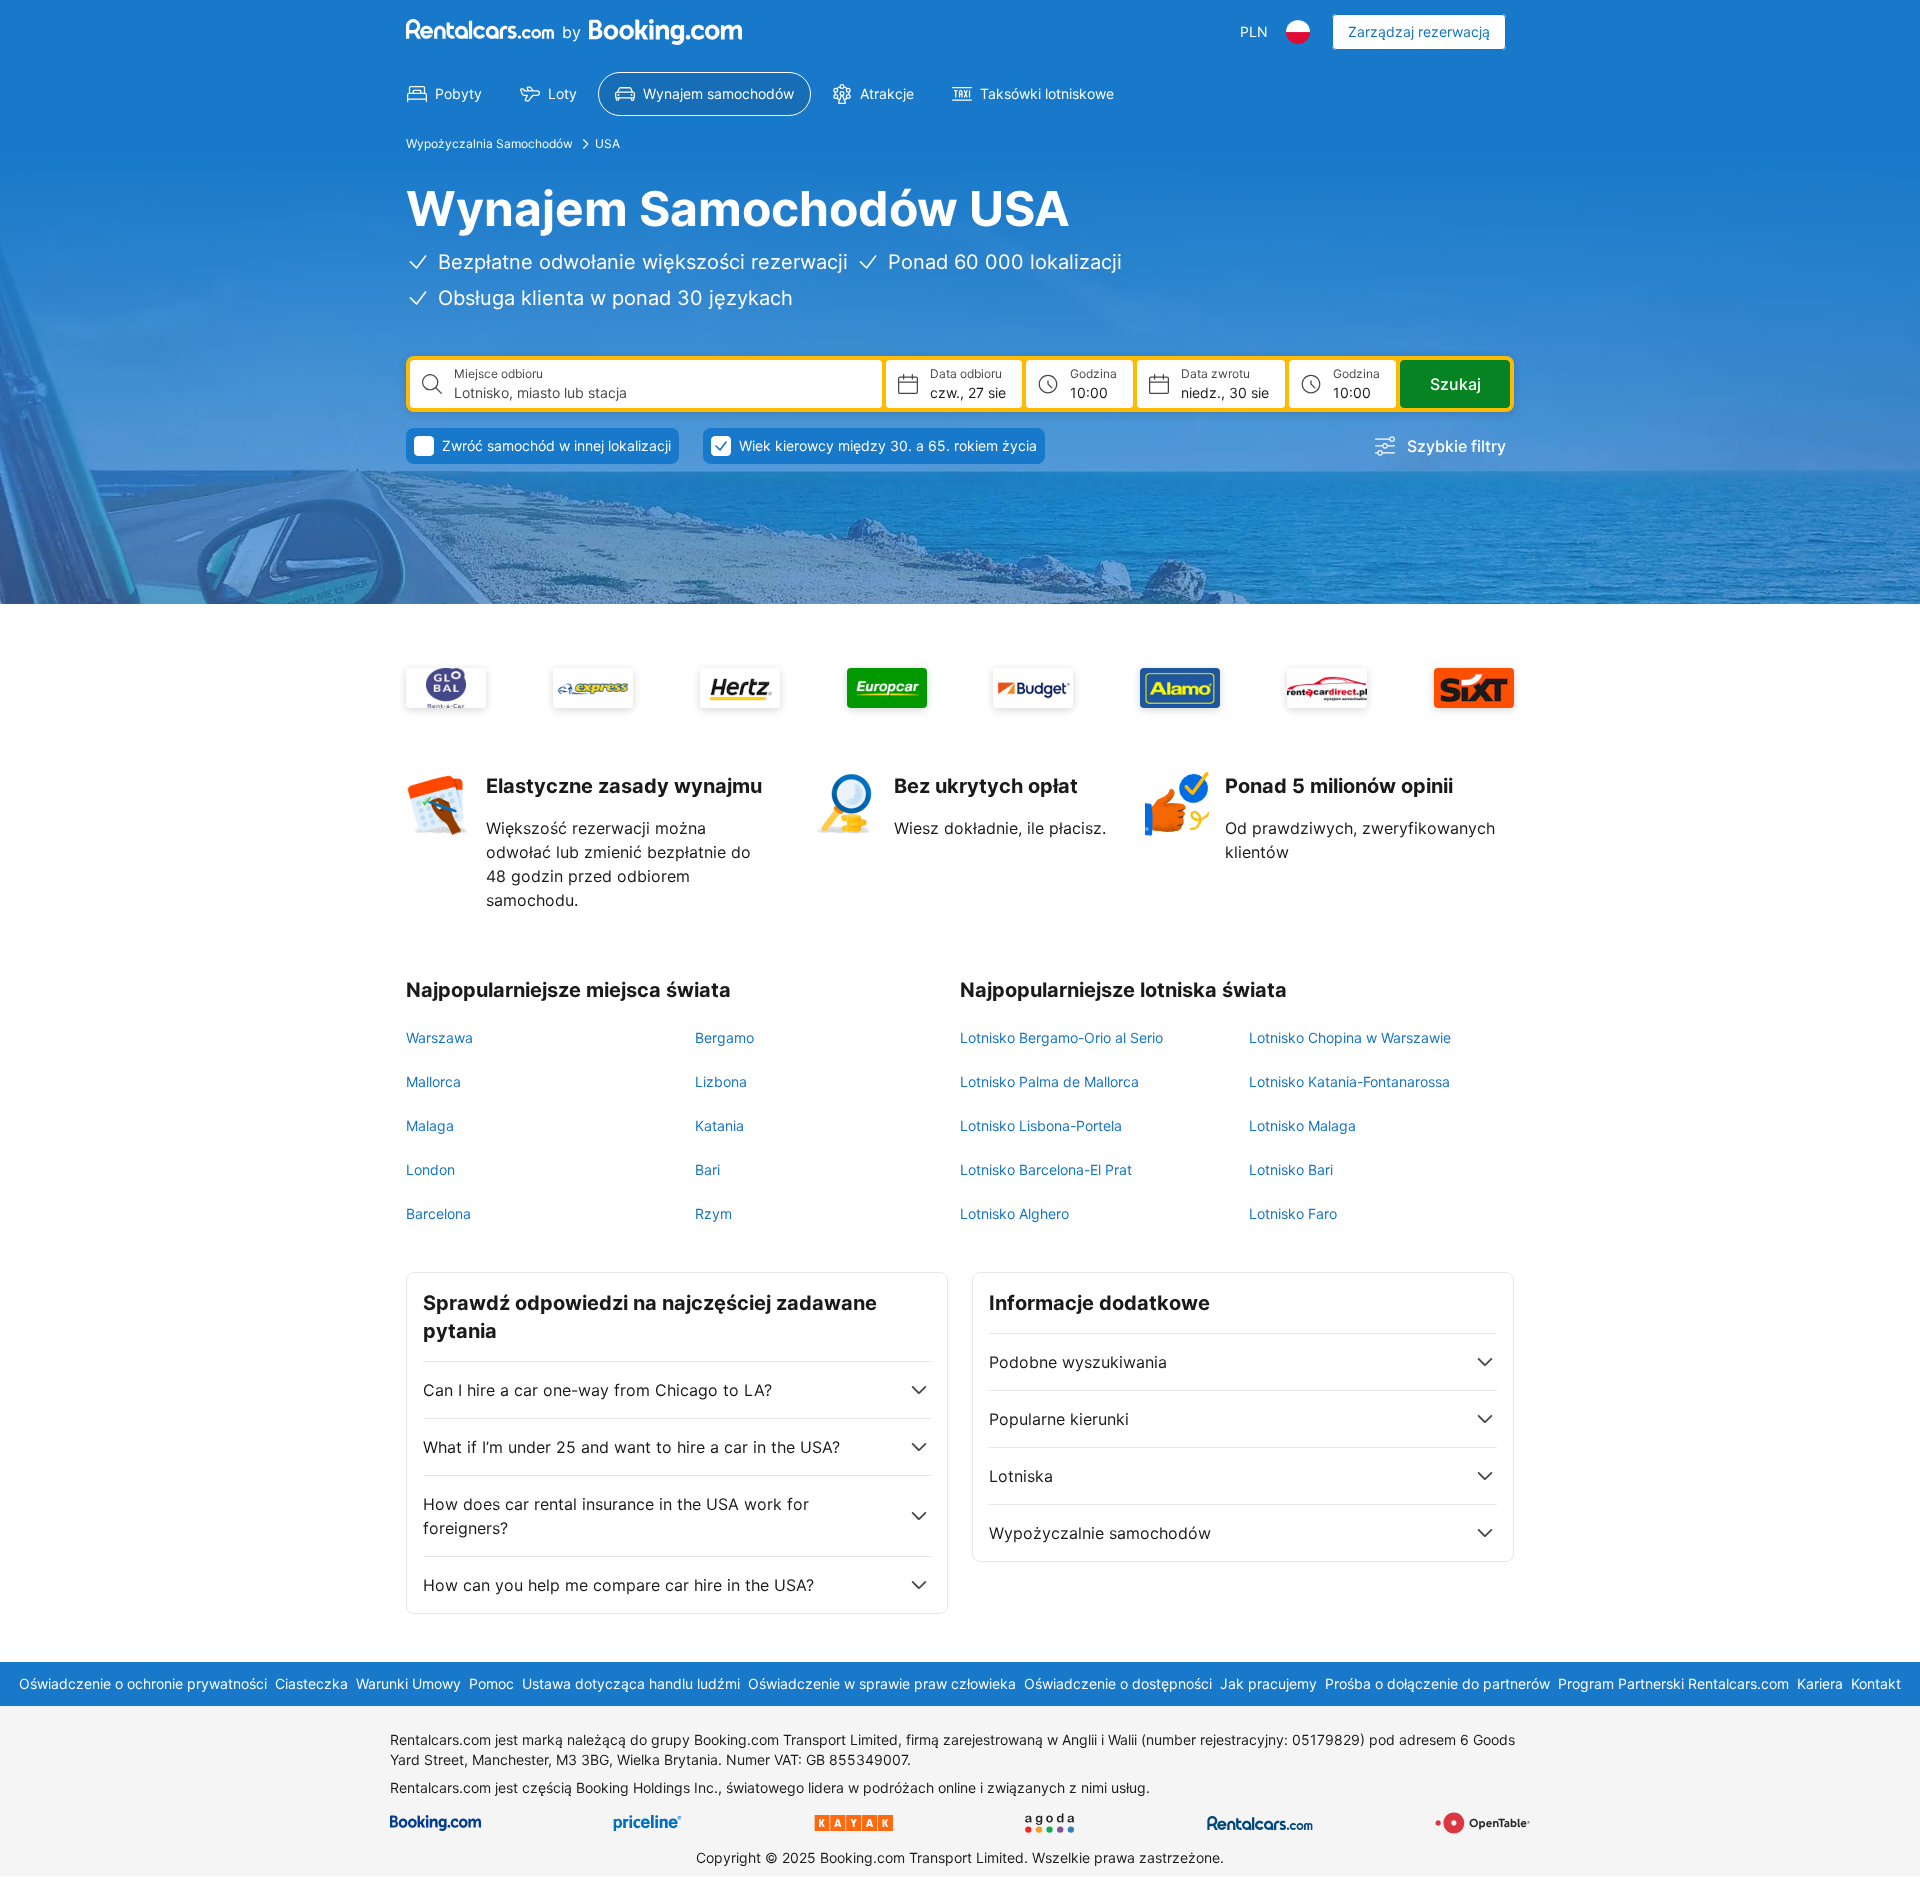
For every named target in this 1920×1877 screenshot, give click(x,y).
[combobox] (660, 393)
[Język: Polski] (1298, 32)
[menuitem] (444, 94)
